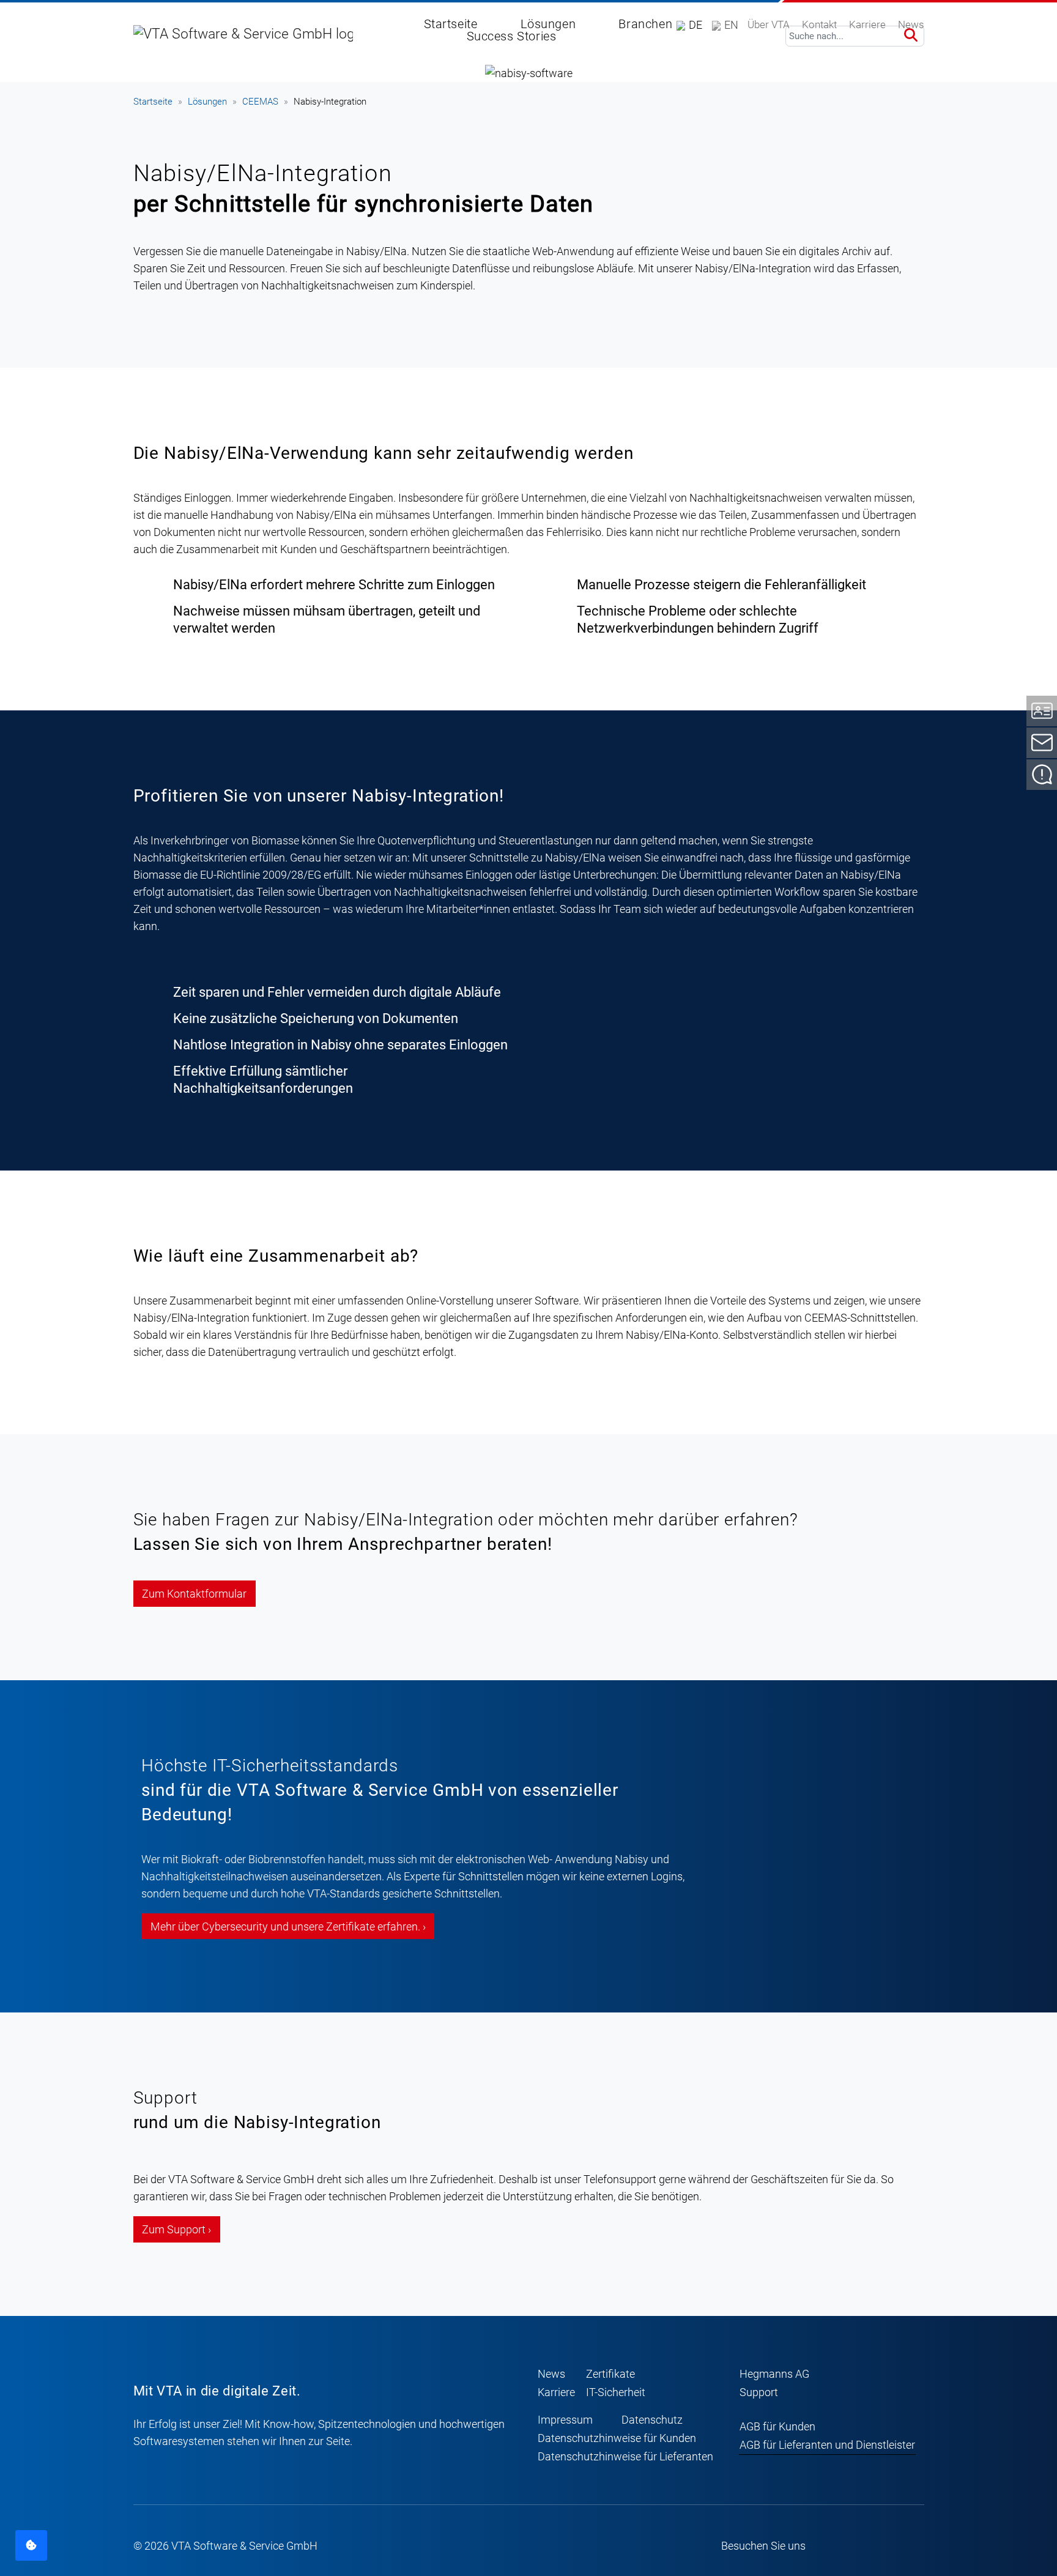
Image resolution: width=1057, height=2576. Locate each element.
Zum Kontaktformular (194, 1594)
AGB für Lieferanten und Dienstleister (827, 2445)
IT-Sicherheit (616, 2392)
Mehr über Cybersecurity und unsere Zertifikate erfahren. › (288, 1926)
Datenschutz (652, 2420)
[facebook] (842, 2546)
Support (759, 2392)
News (551, 2374)
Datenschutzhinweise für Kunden (617, 2438)
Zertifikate (610, 2374)
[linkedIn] (912, 2546)
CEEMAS (260, 102)
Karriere (556, 2392)
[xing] (889, 2546)
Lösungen (207, 102)
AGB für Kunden (777, 2426)
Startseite (153, 102)
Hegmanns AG (774, 2374)
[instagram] (865, 2546)
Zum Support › (176, 2229)
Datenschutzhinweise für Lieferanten (625, 2456)
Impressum (565, 2420)
